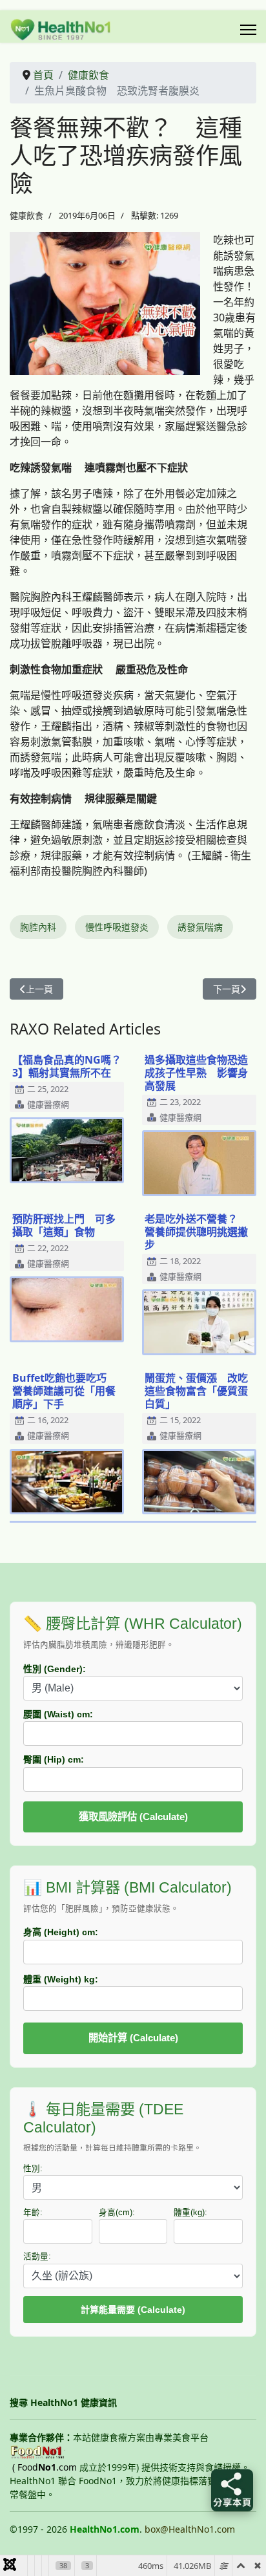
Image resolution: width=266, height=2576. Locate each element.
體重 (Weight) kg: (61, 1979)
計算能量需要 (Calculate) (133, 2310)
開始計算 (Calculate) (133, 2038)
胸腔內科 (38, 927)
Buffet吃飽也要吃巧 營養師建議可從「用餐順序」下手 (65, 1391)
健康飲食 (26, 215)
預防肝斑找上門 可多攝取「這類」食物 (64, 1225)
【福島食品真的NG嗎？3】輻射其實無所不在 (67, 1066)
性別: (33, 2169)
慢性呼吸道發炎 (117, 927)
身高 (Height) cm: (61, 1932)
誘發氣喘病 (200, 927)
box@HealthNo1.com (190, 2529)
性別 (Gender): (55, 1669)
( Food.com (45, 2467)
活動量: (37, 2257)
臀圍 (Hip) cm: (54, 1759)
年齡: (33, 2213)
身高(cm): (117, 2213)
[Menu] (248, 30)
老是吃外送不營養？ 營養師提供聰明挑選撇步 (196, 1232)
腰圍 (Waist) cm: (58, 1714)
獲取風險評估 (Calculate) (133, 1817)
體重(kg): (190, 2213)
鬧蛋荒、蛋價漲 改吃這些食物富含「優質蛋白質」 (196, 1391)
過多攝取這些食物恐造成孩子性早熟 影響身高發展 (196, 1073)
